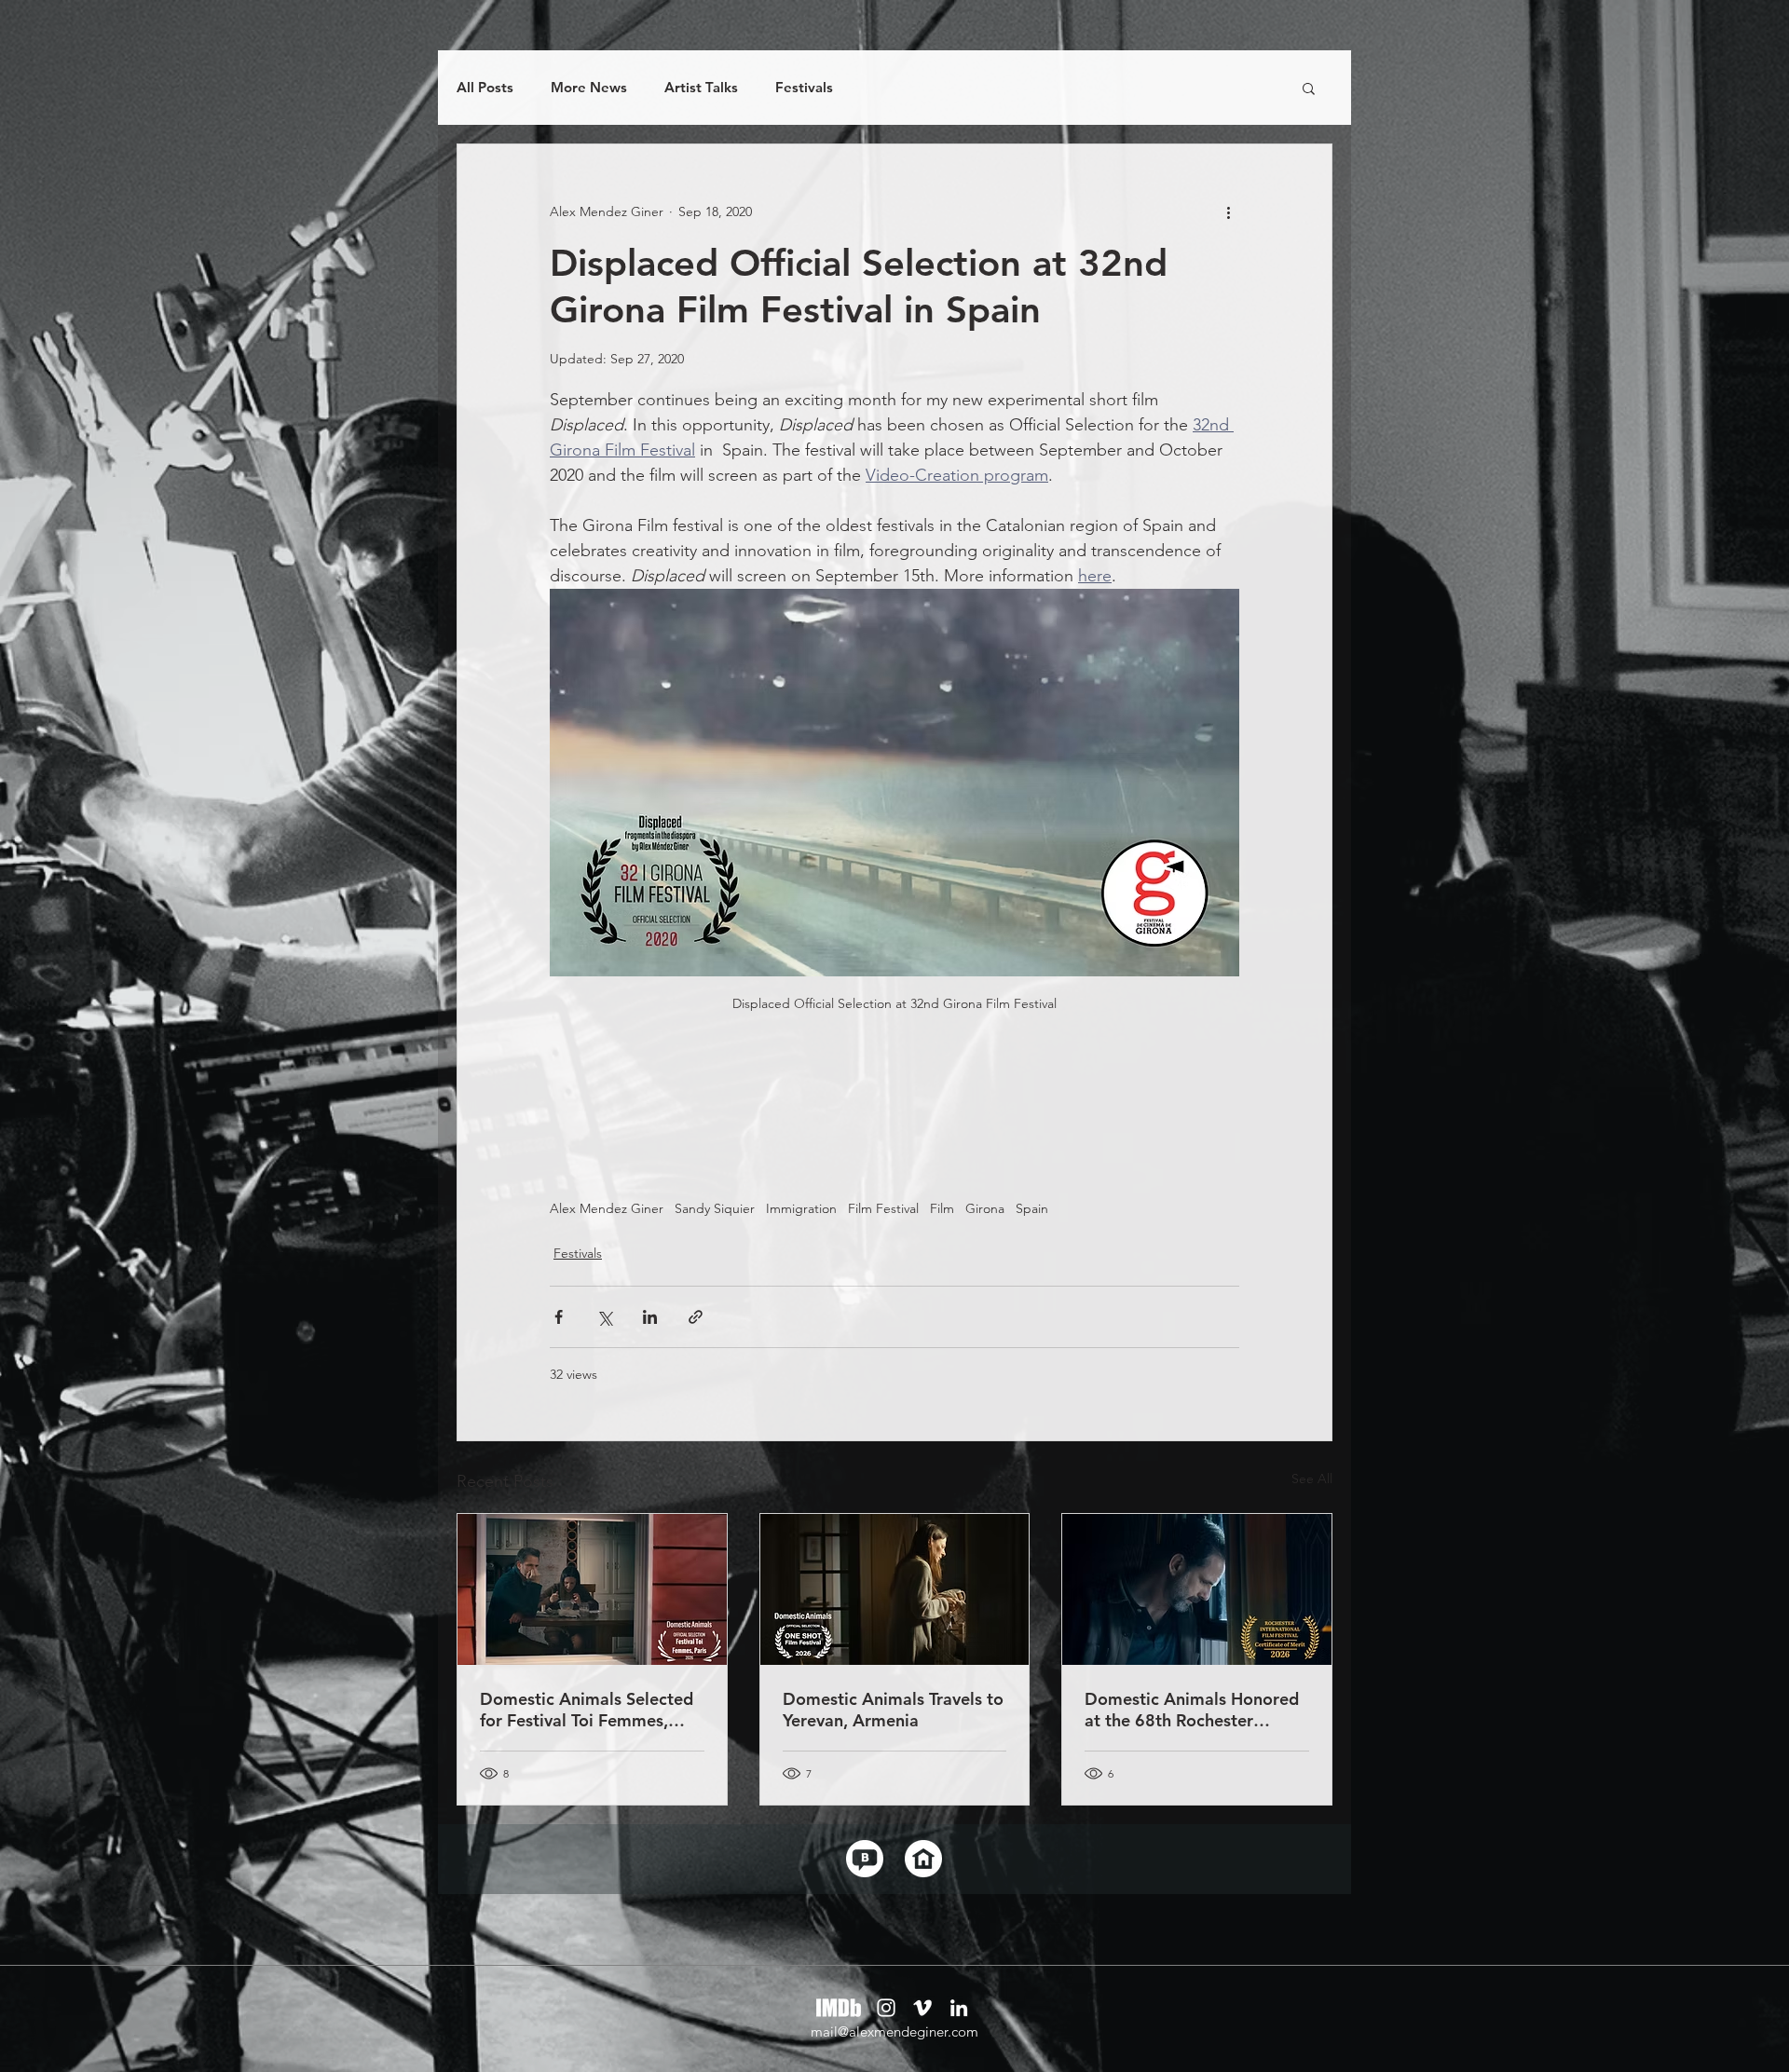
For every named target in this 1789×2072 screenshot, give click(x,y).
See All (1312, 1479)
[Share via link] (696, 1317)
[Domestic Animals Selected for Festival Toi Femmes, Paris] (592, 1589)
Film (942, 1209)
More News (589, 88)
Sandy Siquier (715, 1209)
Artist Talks (701, 88)
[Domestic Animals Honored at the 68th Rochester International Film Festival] (1197, 1589)
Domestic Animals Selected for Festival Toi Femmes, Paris (587, 1710)
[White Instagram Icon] (886, 2008)
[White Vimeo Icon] (922, 2008)
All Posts (485, 88)
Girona (985, 1209)
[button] (1309, 88)
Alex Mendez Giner (607, 1209)
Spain (1032, 1209)
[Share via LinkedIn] (650, 1317)
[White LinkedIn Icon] (959, 2008)
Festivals (804, 88)
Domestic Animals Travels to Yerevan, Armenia (893, 1710)
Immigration (801, 1209)
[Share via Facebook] (559, 1317)
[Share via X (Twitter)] (604, 1317)
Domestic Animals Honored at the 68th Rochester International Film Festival (1192, 1710)
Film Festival (883, 1209)
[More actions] (1228, 211)
